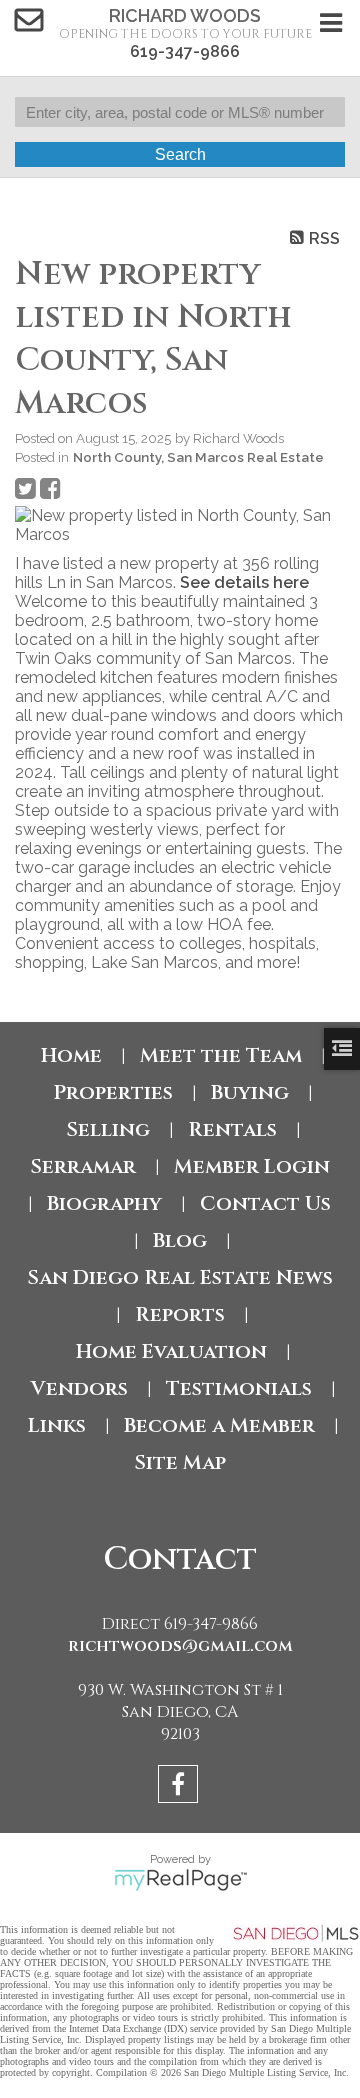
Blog (180, 1240)
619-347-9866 (185, 51)
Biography (104, 1203)
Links (57, 1425)
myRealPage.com (180, 1880)
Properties (113, 1092)
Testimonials (239, 1388)
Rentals (232, 1129)
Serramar (83, 1166)
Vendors (79, 1388)
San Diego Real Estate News (180, 1277)
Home (71, 1055)
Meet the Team (221, 1055)
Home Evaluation (171, 1351)
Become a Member (219, 1425)
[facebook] (180, 1787)
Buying (250, 1092)
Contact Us (265, 1203)
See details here (244, 582)
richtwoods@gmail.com (180, 1646)
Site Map (180, 1462)
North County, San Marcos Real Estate (198, 457)
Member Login (252, 1166)
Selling (108, 1129)
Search (180, 154)
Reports (180, 1314)
